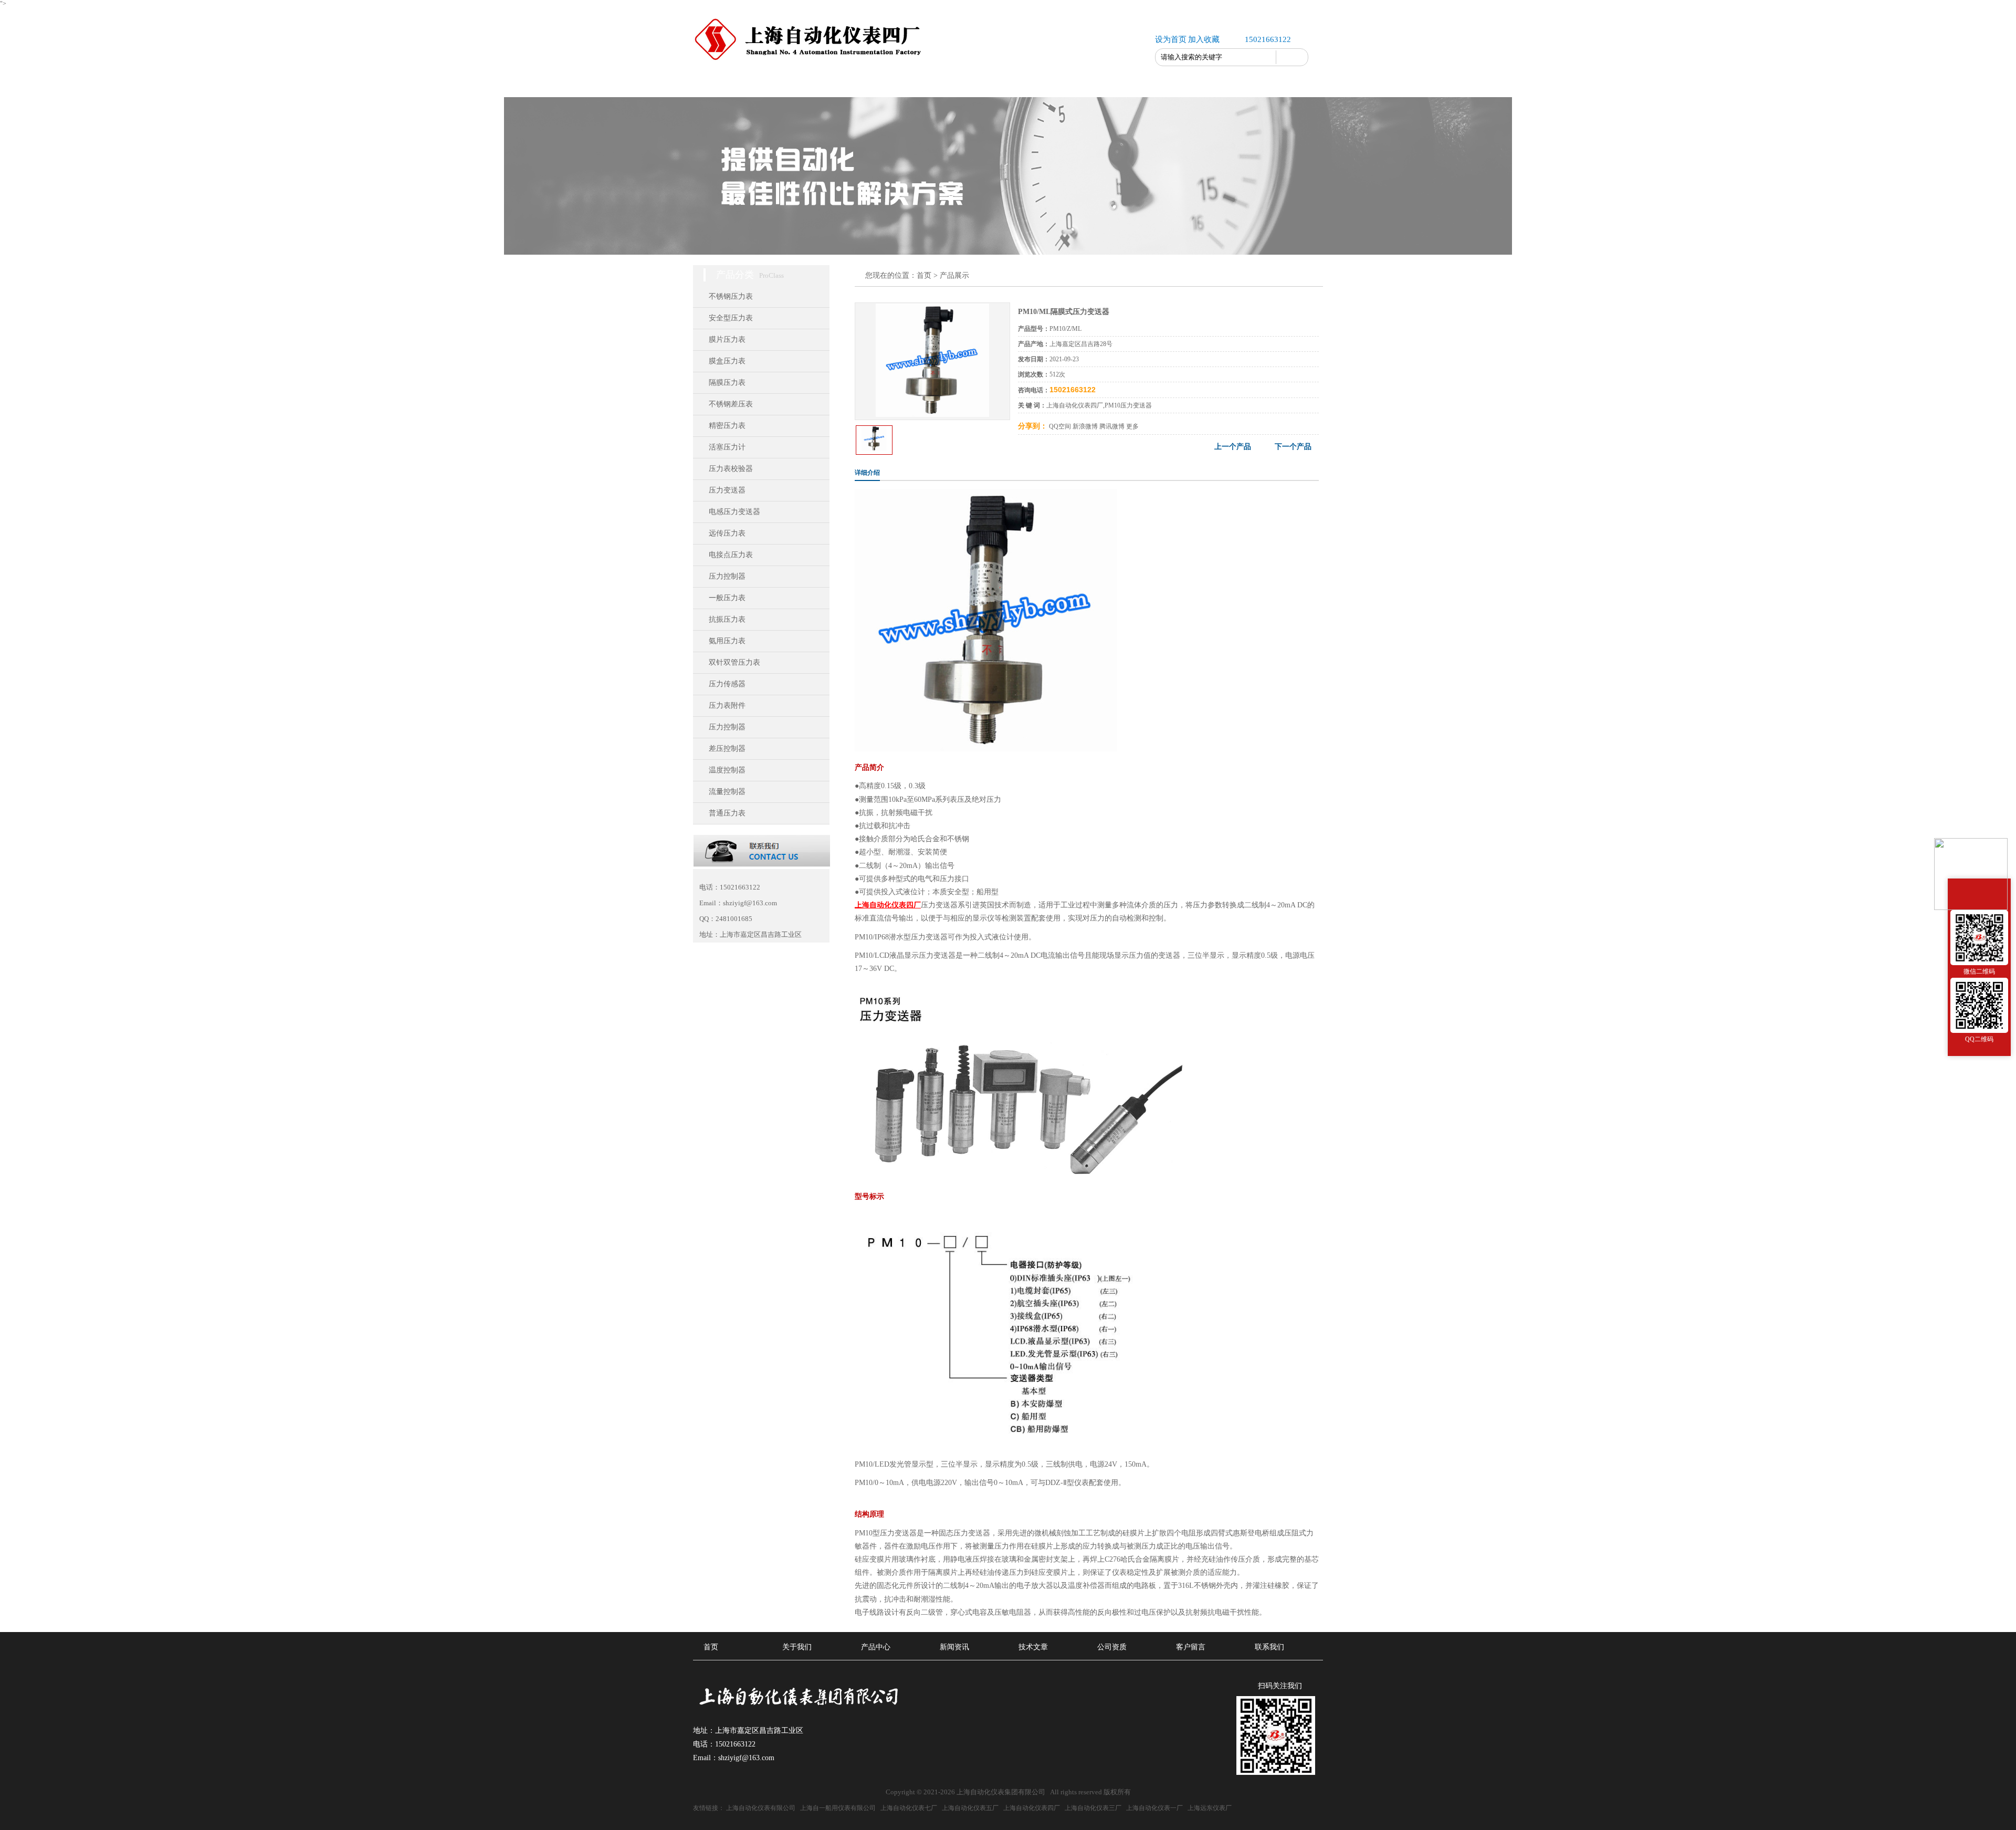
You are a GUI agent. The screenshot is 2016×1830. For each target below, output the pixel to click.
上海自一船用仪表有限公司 (838, 1808)
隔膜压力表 (727, 383)
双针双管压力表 (734, 662)
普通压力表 (727, 813)
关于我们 (787, 84)
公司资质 (1039, 84)
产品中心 (850, 84)
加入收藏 (1204, 39)
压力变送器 (727, 490)
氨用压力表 (727, 641)
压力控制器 (727, 576)
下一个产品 (1293, 447)
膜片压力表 (727, 339)
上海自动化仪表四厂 (1032, 1808)
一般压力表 (727, 598)
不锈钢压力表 (731, 296)
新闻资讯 (913, 84)
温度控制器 (727, 770)
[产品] (932, 415)
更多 (1132, 426)
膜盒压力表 (727, 361)
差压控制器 (727, 749)
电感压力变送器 (734, 512)
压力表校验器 (731, 469)
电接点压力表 (731, 555)
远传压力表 (727, 533)
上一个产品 (1233, 447)
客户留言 (1102, 84)
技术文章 (976, 84)
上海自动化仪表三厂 (1093, 1808)
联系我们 (1165, 84)
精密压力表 (727, 426)
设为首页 (1171, 39)
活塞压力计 (727, 447)
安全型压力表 (731, 318)
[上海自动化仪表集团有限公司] (811, 59)
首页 (724, 84)
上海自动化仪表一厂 (1154, 1808)
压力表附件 (727, 705)
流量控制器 (727, 792)
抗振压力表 (727, 619)
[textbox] (1216, 57)
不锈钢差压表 (731, 404)
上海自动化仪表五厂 (970, 1808)
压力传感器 (727, 684)
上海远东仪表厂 (1210, 1808)
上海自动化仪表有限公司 (761, 1808)
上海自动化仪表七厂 (909, 1808)
